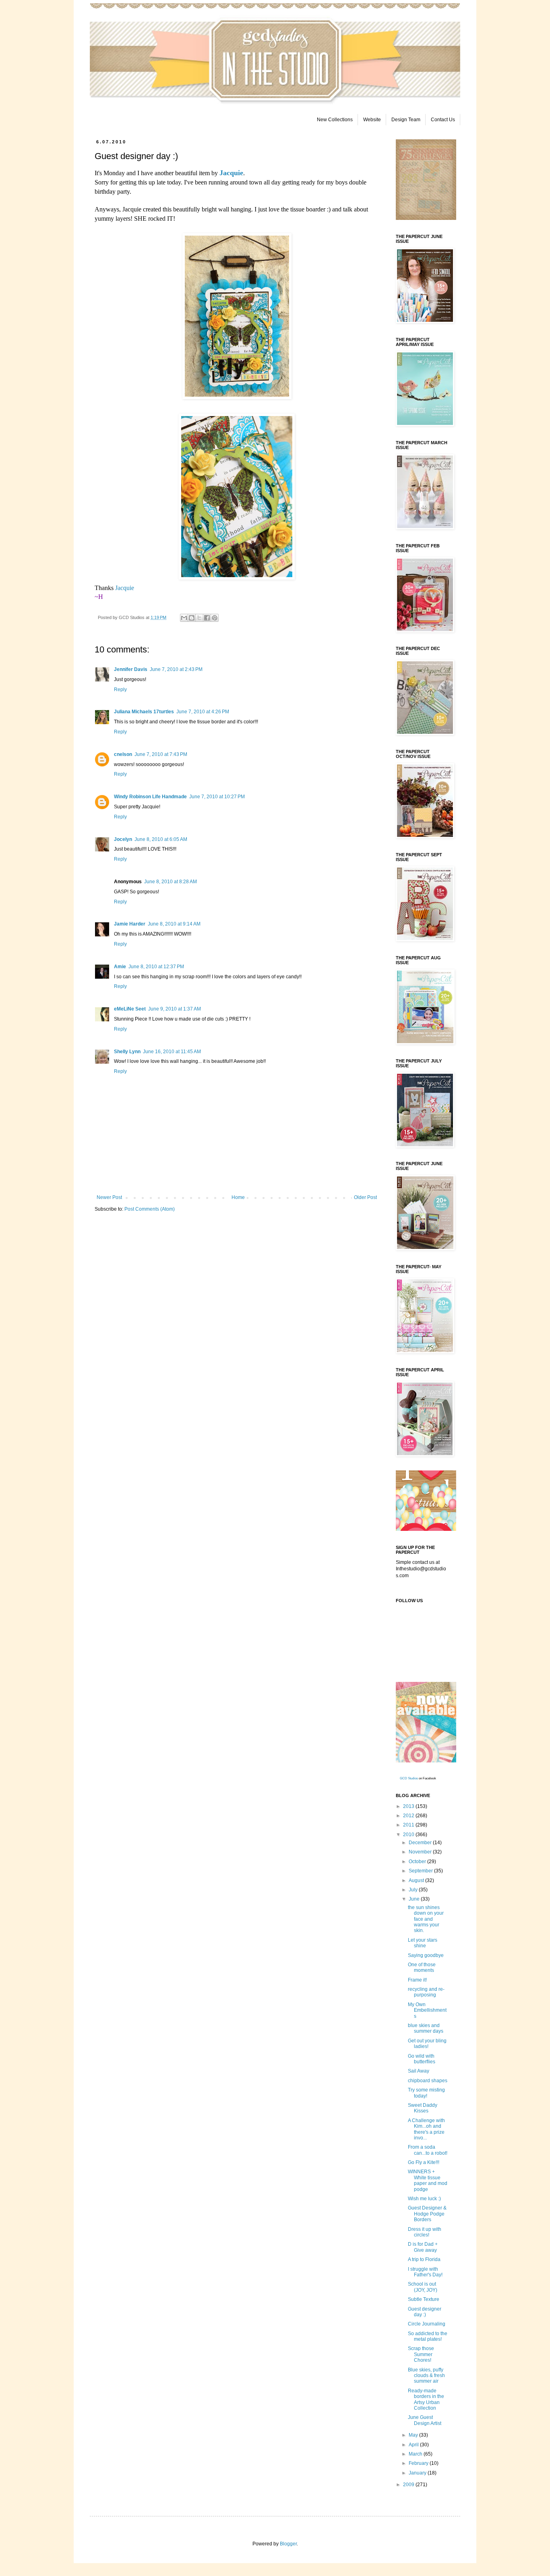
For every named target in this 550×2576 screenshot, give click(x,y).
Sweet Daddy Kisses (423, 2108)
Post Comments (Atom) (150, 1209)
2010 (409, 1835)
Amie (120, 967)
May (414, 2435)
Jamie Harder (130, 924)
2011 (409, 1825)
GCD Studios (409, 1778)
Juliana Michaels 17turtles (144, 712)
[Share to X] (199, 618)
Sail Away (419, 2071)
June (415, 1899)
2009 (409, 2485)
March (416, 2454)
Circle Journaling (427, 2324)
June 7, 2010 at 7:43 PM (161, 754)
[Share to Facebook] (207, 618)
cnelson (123, 754)
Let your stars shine (423, 1943)
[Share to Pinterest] (215, 618)
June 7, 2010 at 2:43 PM (176, 669)
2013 (409, 1806)
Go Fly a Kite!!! (424, 2162)
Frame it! (417, 1980)
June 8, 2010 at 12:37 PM (156, 967)
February (419, 2463)
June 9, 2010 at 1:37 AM (175, 1009)
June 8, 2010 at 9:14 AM (174, 924)
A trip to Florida (424, 2259)
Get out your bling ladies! (427, 2044)
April (414, 2445)
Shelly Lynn (127, 1052)
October (418, 1862)
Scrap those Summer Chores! (421, 2354)
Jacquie (125, 588)
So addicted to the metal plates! (428, 2336)
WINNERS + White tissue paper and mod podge (428, 2180)
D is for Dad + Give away (423, 2247)
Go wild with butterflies (422, 2059)
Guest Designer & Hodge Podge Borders (427, 2214)
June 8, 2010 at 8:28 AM (171, 882)
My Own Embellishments (427, 2010)
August (417, 1880)
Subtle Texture (424, 2299)
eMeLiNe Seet (130, 1009)
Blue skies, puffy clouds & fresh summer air (426, 2376)
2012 (409, 1816)
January (418, 2473)
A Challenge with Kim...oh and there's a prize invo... (426, 2129)
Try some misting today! (426, 2093)
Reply (120, 690)
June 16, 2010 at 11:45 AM (172, 1052)
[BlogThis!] (192, 618)
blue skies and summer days (426, 2028)
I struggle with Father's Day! (425, 2272)
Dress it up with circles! (425, 2232)
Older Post (365, 1197)
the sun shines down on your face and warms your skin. (426, 1919)
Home (238, 1197)
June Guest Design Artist (425, 2420)
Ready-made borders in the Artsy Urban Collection (426, 2399)
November (421, 1852)
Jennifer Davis (131, 669)
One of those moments (422, 1967)
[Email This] (184, 618)
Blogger (288, 2544)
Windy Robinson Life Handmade (150, 797)
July (414, 1890)
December (421, 1843)
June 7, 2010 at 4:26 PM (203, 712)
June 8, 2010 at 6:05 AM (161, 839)
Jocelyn (123, 839)
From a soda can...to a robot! (428, 2150)
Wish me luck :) (424, 2199)
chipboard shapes (428, 2081)
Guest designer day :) (425, 2312)
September (421, 1871)
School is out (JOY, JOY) (423, 2287)
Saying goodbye (426, 1955)
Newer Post (109, 1197)
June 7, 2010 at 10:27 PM (217, 797)
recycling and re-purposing (426, 1992)
